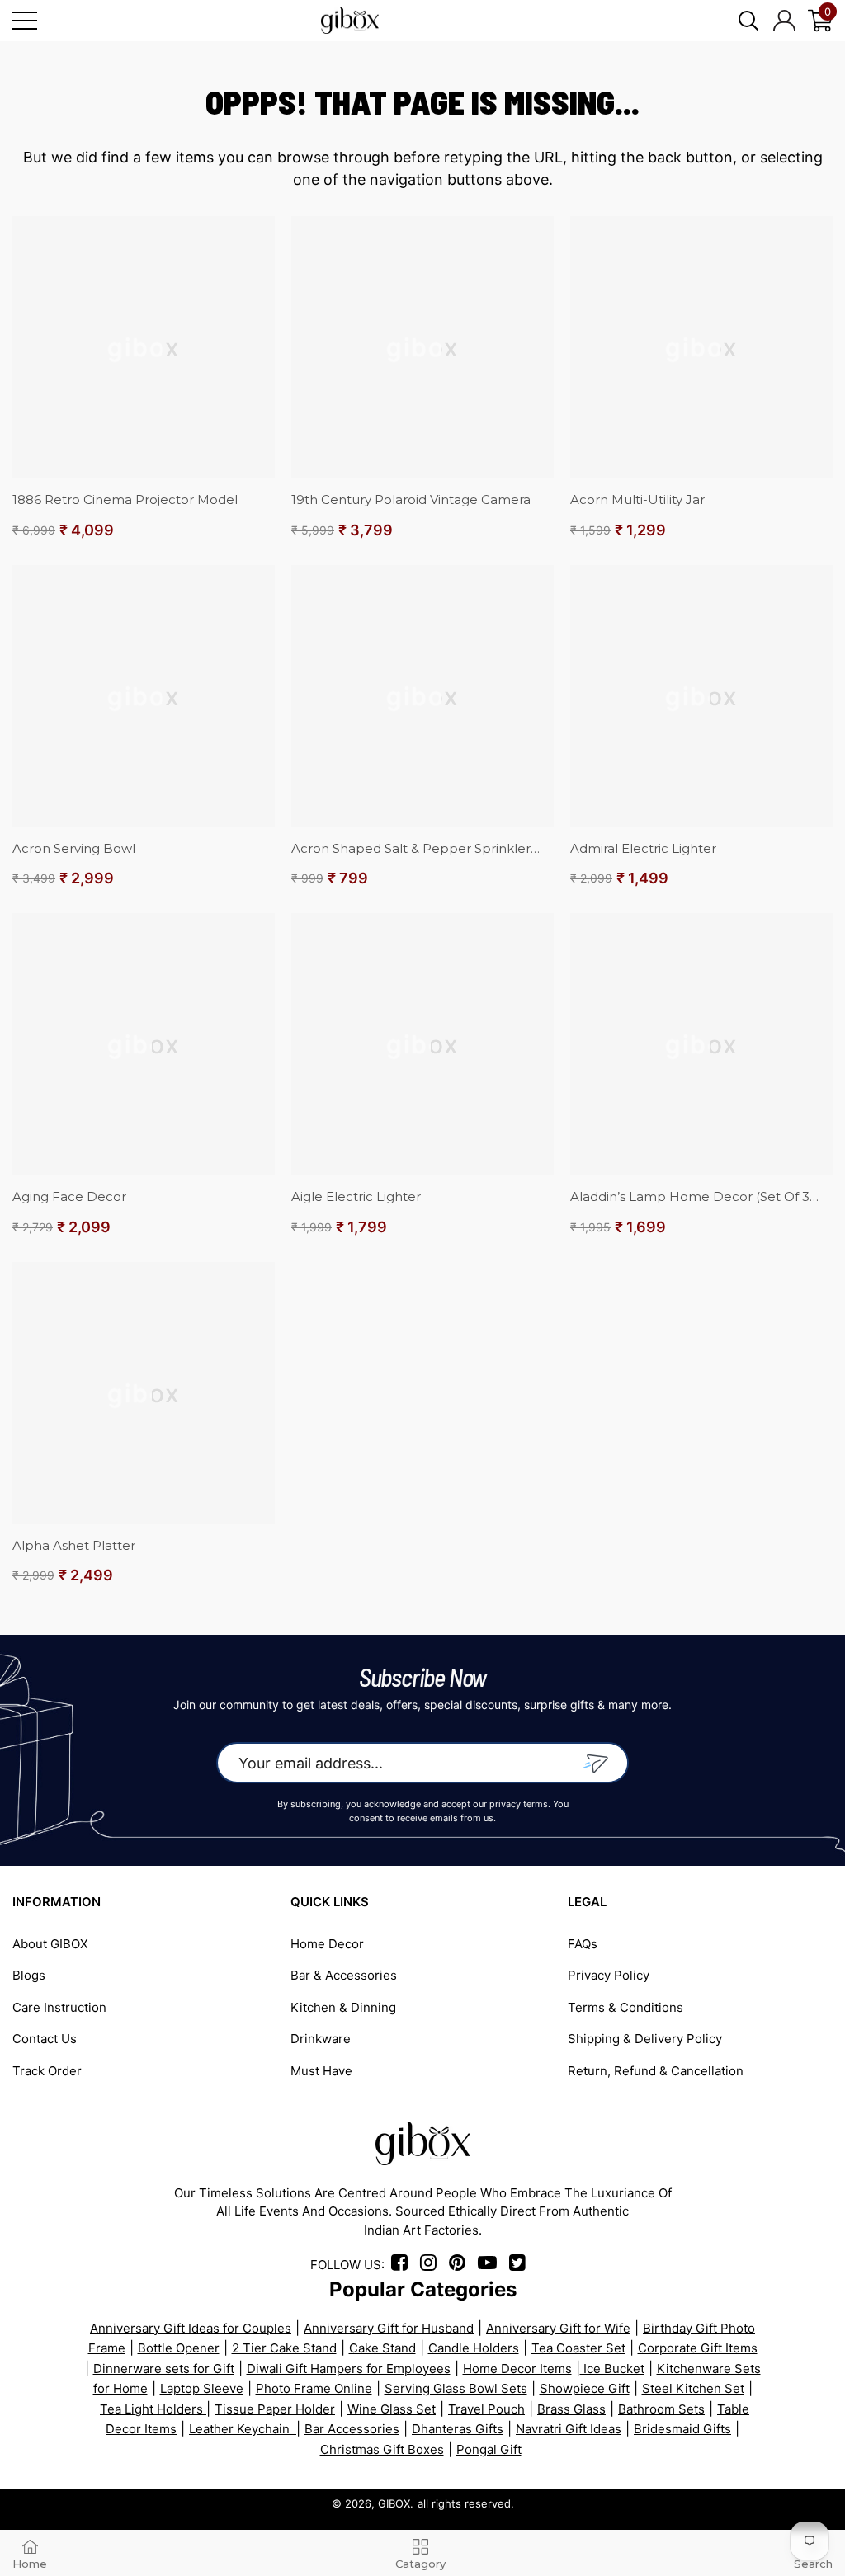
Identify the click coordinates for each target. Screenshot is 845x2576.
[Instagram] (433, 2265)
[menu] (25, 21)
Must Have (321, 2071)
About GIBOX (50, 1944)
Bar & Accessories (344, 1975)
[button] (748, 21)
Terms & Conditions (625, 2007)
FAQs (583, 1944)
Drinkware (321, 2039)
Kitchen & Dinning (343, 2007)
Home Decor (327, 1944)
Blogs (29, 1975)
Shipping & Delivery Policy (645, 2039)
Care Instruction (59, 2007)
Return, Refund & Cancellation (656, 2071)
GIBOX (394, 2503)
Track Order (47, 2071)
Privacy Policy (609, 1975)
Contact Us (45, 2039)
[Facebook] (402, 2265)
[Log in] (784, 21)
